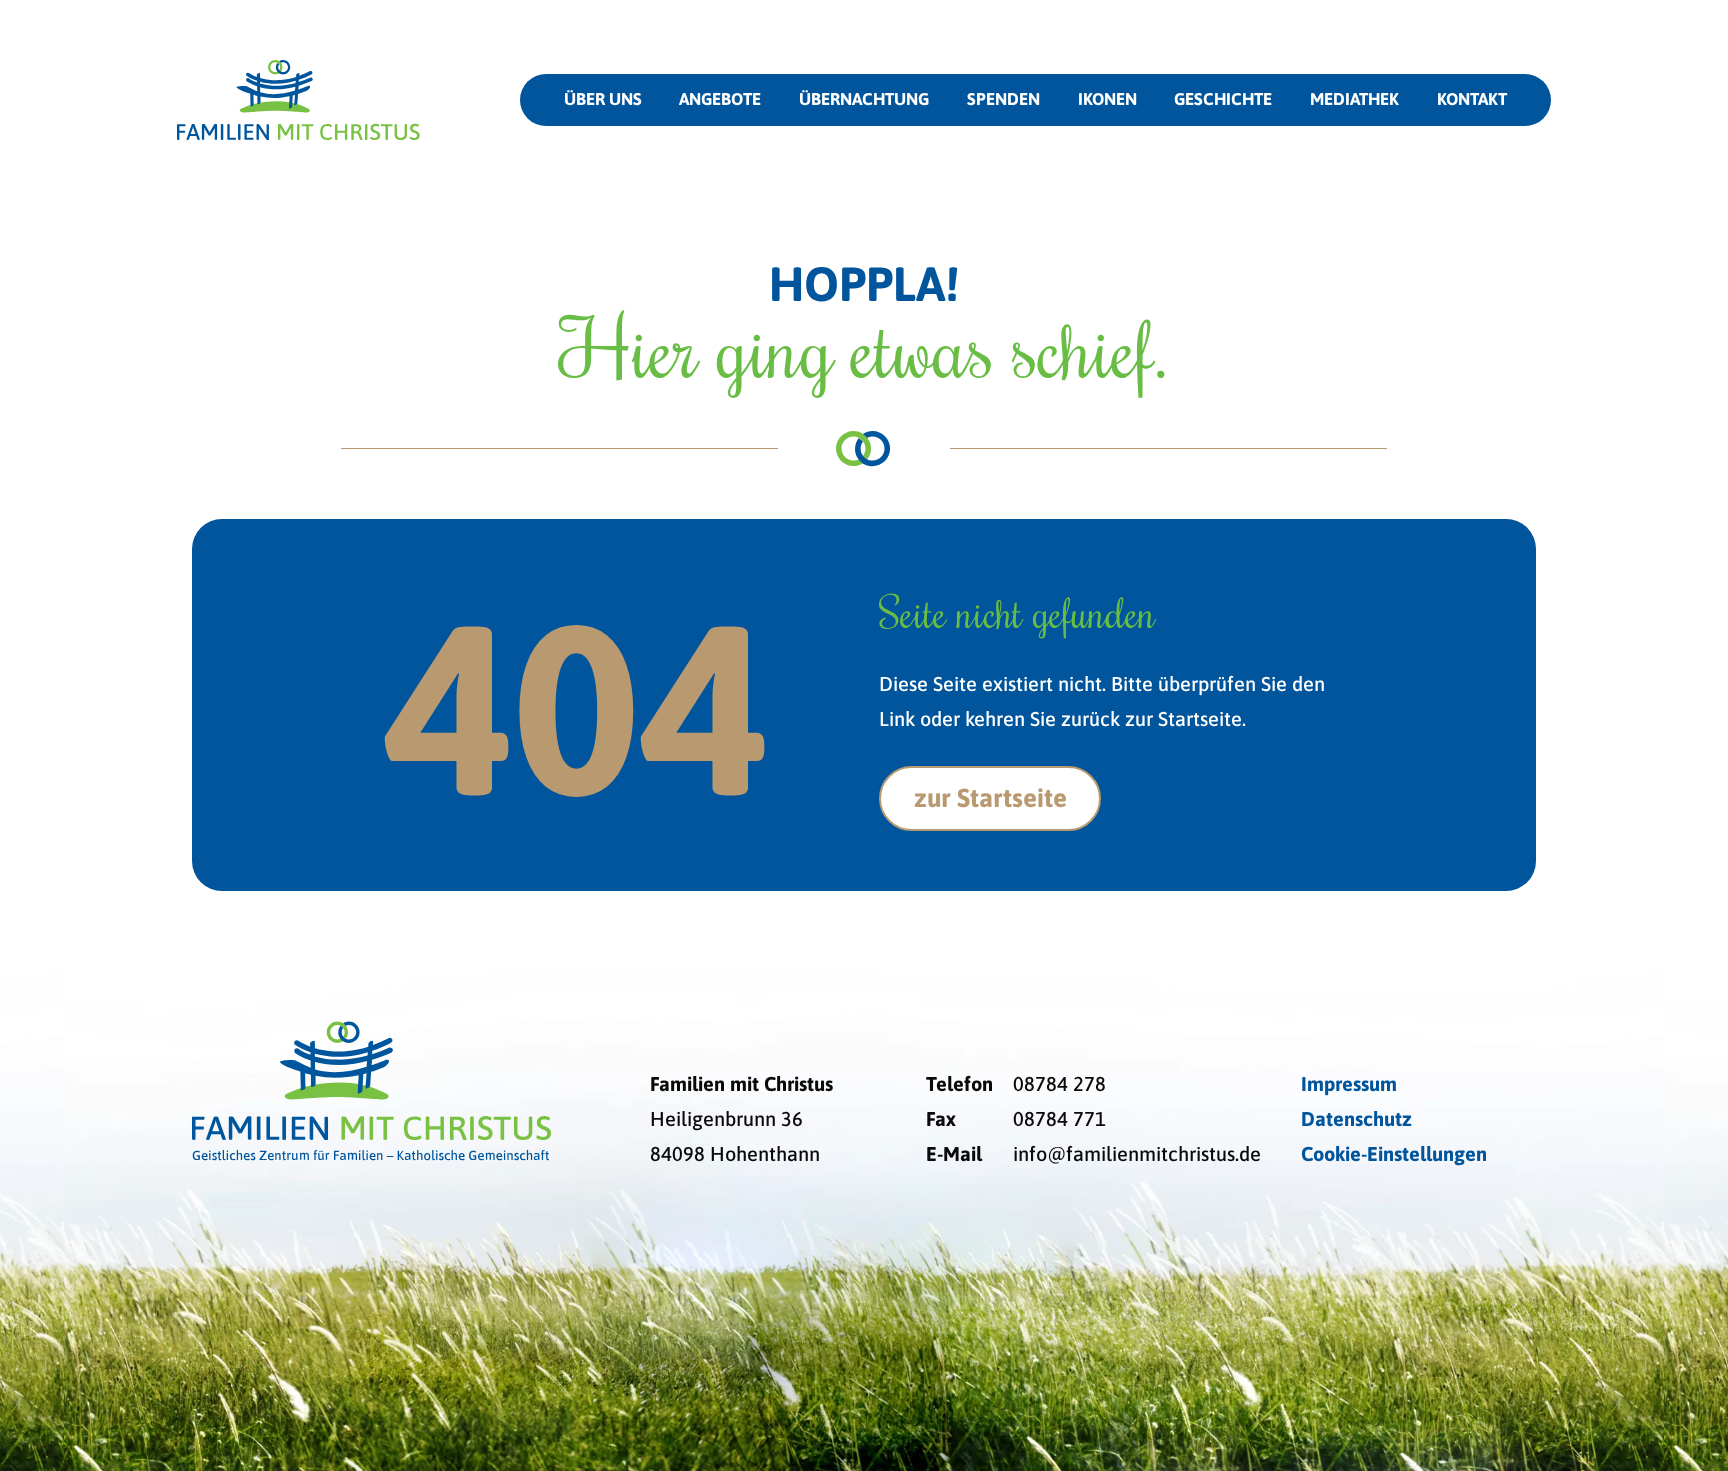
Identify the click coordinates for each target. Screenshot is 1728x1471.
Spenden (1003, 99)
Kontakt (1472, 99)
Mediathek (1354, 99)
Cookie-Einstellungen (1394, 1153)
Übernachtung (864, 99)
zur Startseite (990, 798)
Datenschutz (1356, 1118)
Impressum (1349, 1083)
